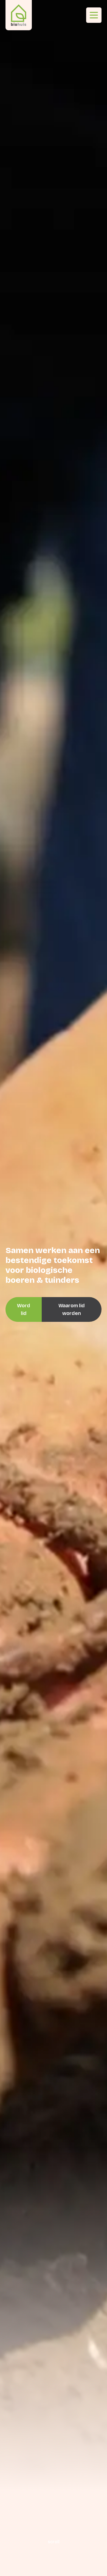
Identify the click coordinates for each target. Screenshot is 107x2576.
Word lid (24, 1309)
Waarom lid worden (72, 1309)
